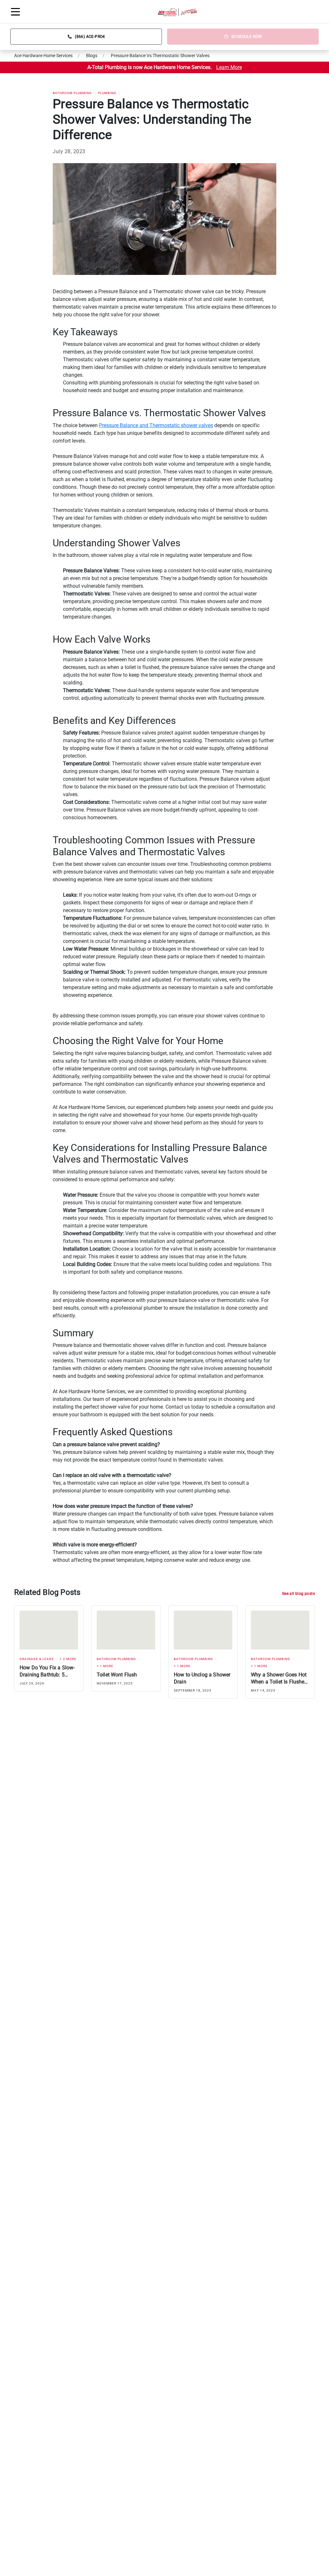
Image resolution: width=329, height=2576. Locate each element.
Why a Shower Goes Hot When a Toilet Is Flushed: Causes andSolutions (280, 1679)
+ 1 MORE (105, 1666)
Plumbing (107, 93)
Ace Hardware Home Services (43, 56)
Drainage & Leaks (37, 1659)
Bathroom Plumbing (72, 93)
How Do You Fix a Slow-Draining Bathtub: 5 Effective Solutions (47, 1671)
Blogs (92, 56)
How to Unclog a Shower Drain (202, 1678)
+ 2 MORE (68, 1659)
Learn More (229, 67)
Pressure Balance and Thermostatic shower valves (156, 425)
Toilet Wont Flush (117, 1675)
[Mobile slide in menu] (15, 12)
